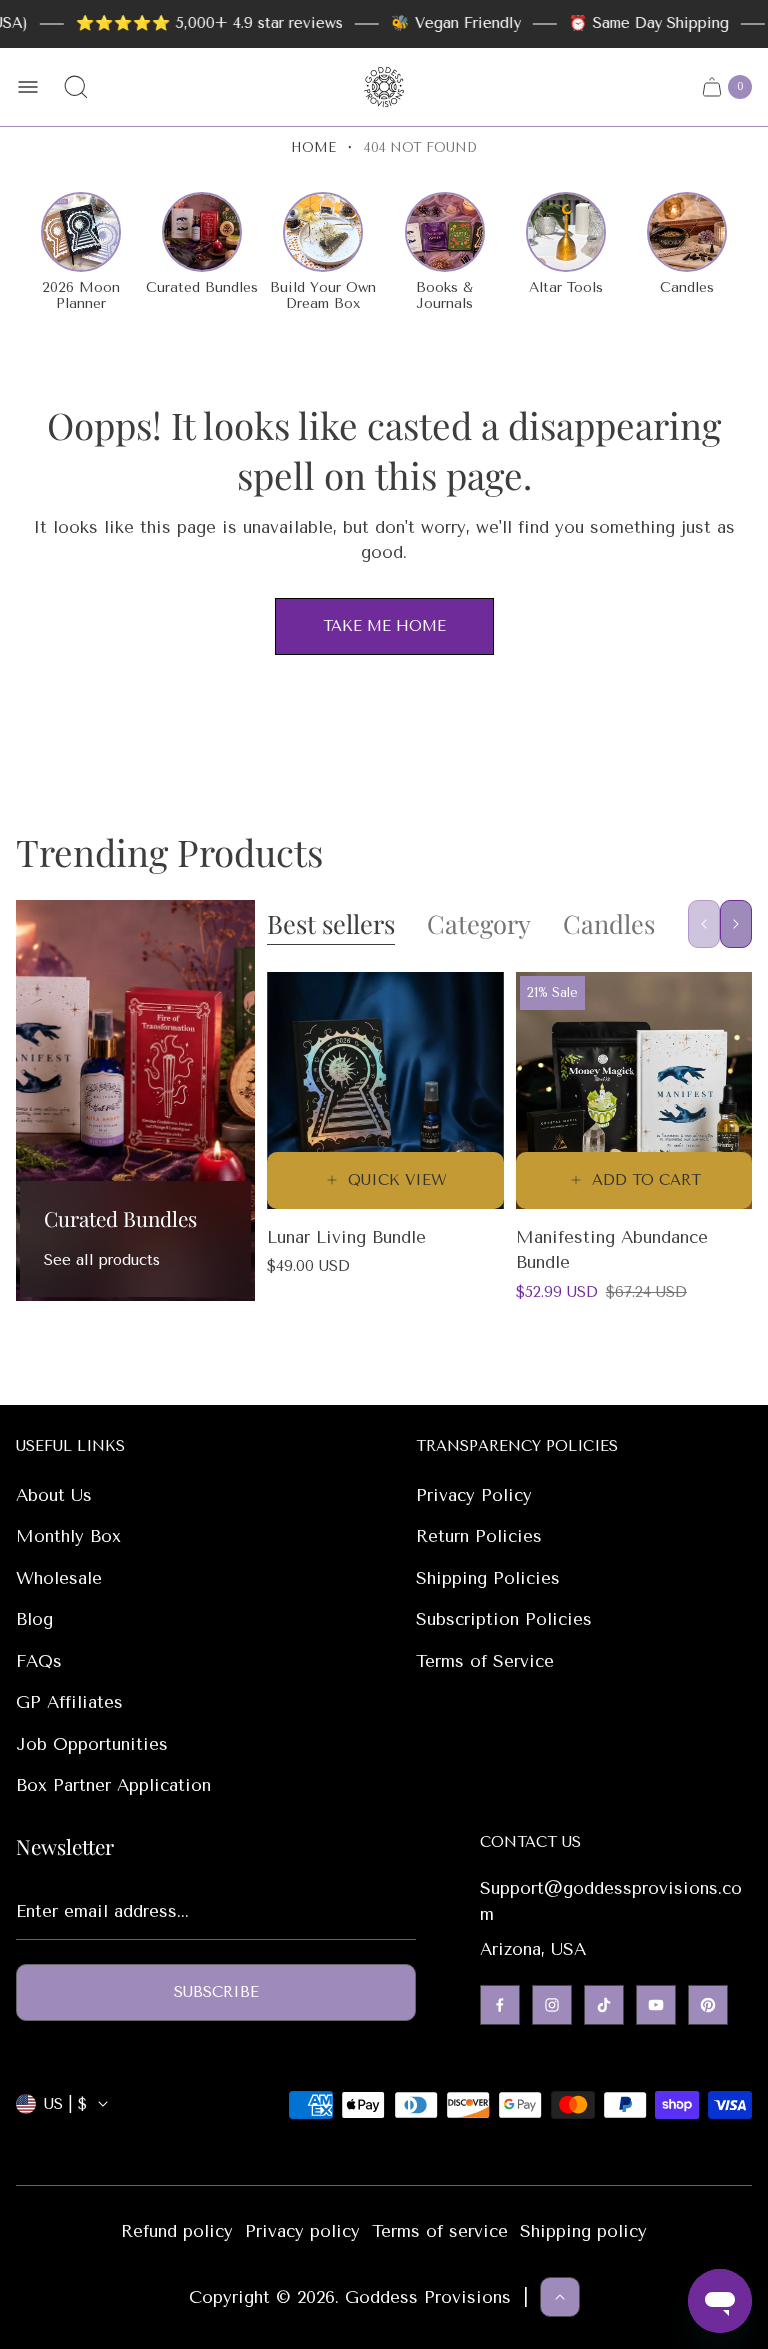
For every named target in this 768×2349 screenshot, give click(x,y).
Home (313, 147)
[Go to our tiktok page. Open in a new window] (604, 2005)
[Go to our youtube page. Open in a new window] (656, 2005)
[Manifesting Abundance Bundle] (634, 1090)
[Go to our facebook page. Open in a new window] (500, 2005)
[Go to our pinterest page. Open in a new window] (708, 2005)
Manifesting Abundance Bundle (612, 1250)
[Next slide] (736, 924)
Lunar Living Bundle (346, 1237)
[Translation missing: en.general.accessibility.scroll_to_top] (560, 2297)
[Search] (76, 87)
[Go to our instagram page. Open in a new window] (552, 2005)
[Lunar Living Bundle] (385, 1090)
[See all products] (135, 1100)
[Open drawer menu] (28, 87)
